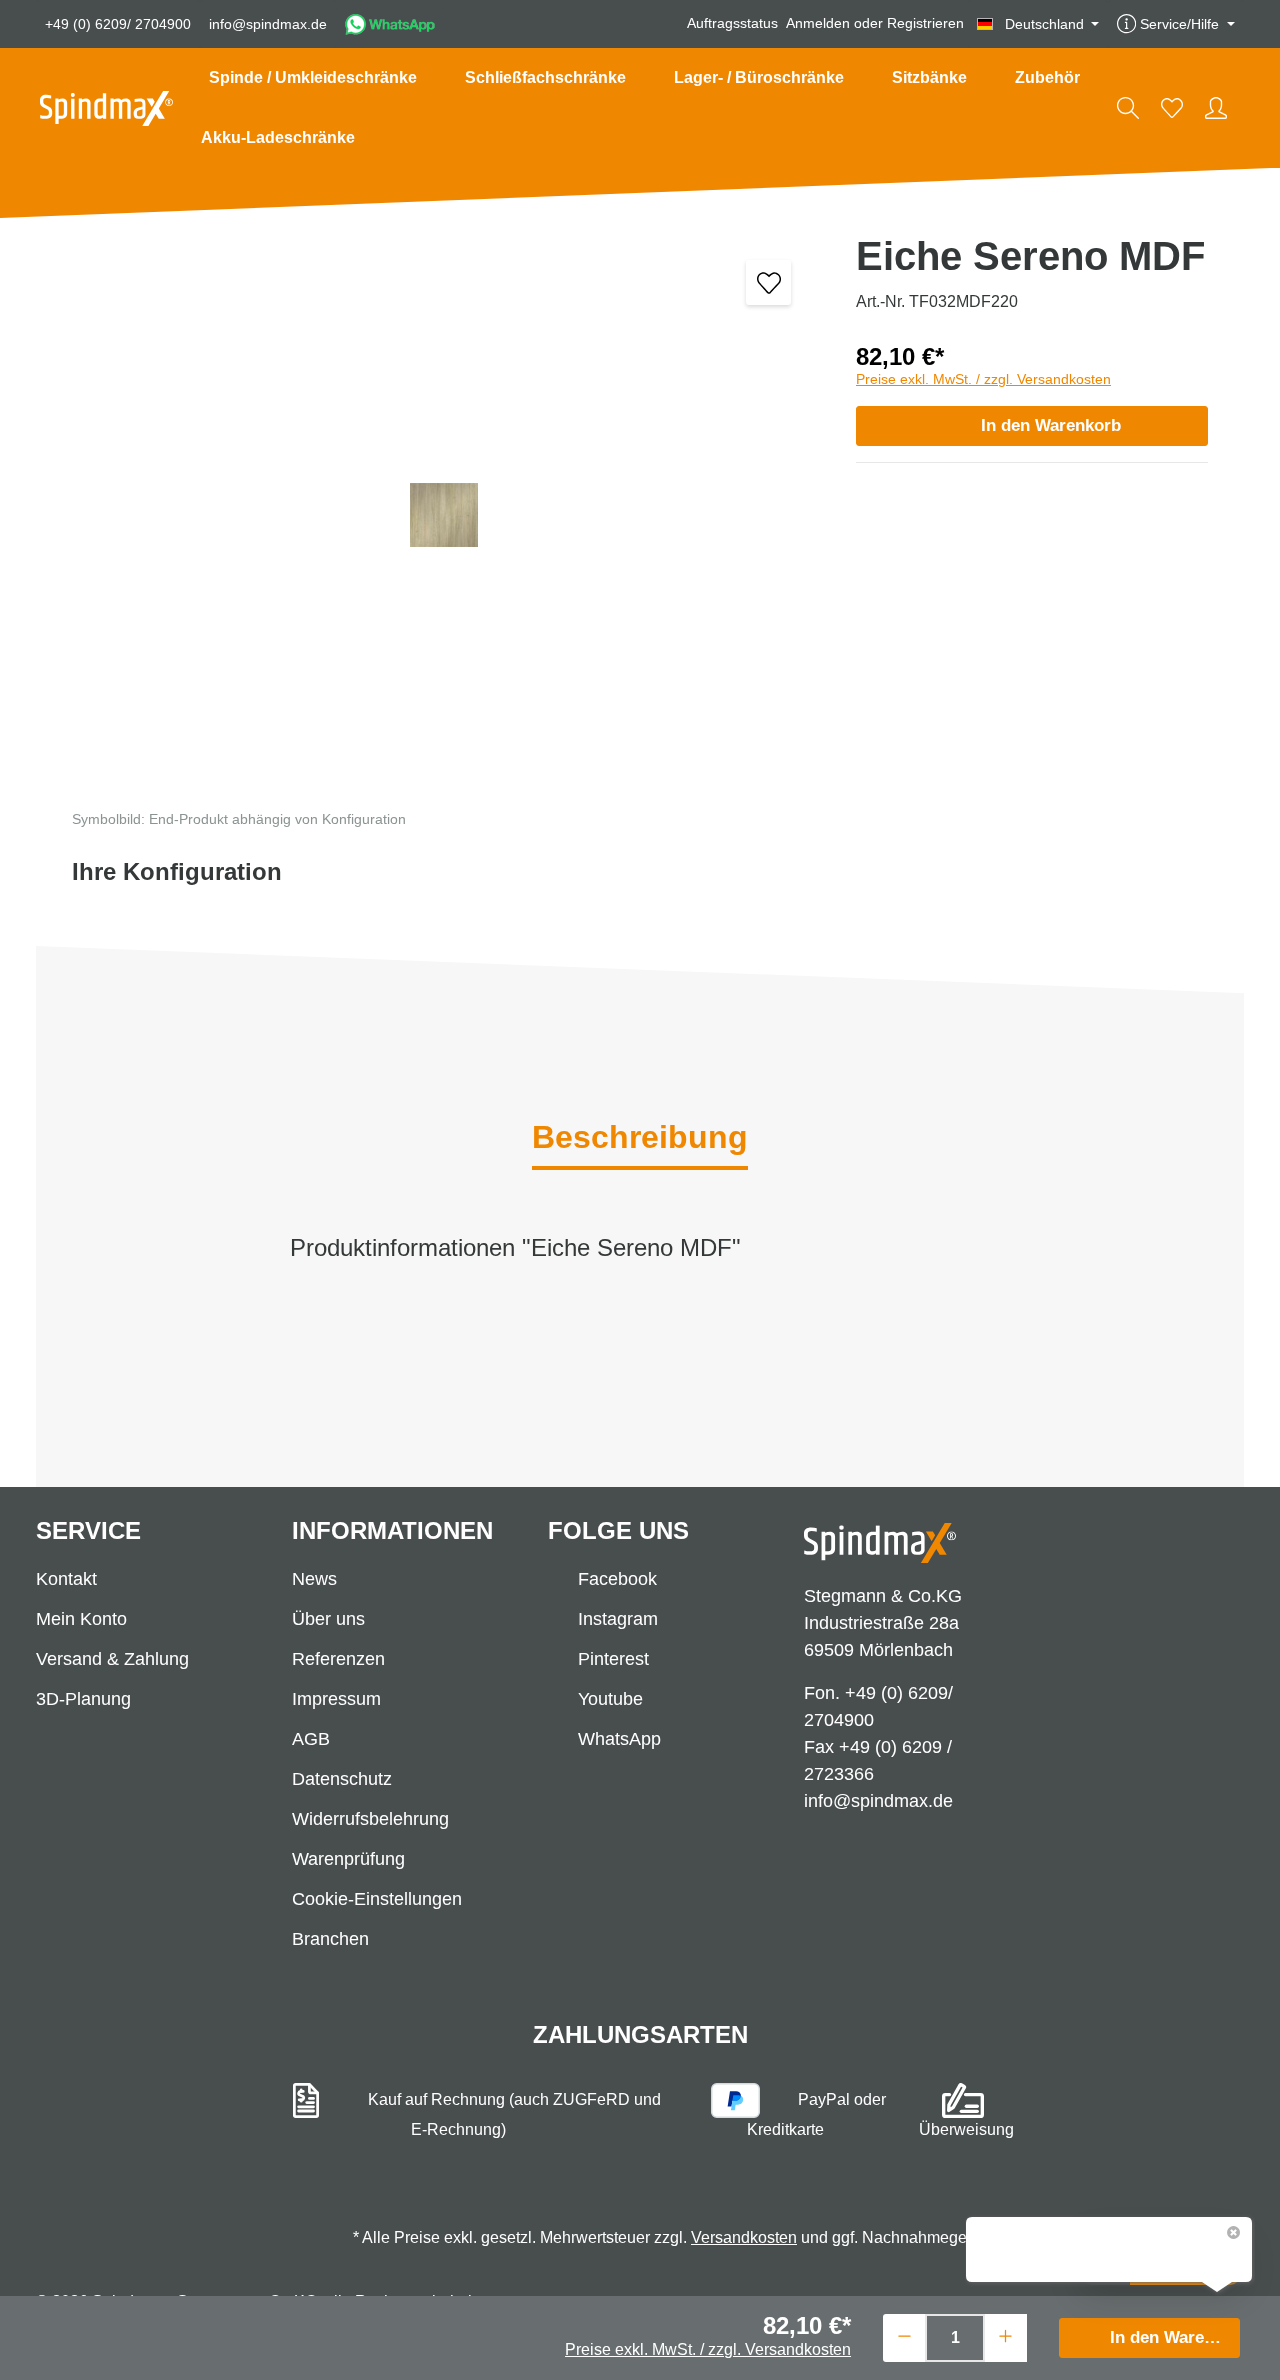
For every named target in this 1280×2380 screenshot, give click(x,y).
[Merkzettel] (1172, 108)
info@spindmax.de (268, 24)
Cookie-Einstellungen (377, 1899)
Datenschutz (342, 1779)
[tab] (640, 1139)
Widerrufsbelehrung (370, 1819)
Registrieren (925, 24)
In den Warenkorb (1051, 425)
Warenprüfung (348, 1859)
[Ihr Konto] (1216, 108)
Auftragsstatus (732, 24)
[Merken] (768, 282)
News (314, 1579)
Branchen (330, 1939)
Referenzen (338, 1659)
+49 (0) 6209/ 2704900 (118, 24)
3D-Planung (83, 1699)
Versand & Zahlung (112, 1659)
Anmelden (818, 24)
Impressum (336, 1699)
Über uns (328, 1619)
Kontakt (66, 1579)
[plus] (1005, 2335)
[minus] (904, 2335)
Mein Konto (81, 1619)
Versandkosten (744, 2237)
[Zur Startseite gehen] (106, 108)
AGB (311, 1739)
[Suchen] (1128, 108)
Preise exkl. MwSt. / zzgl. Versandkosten (983, 379)
